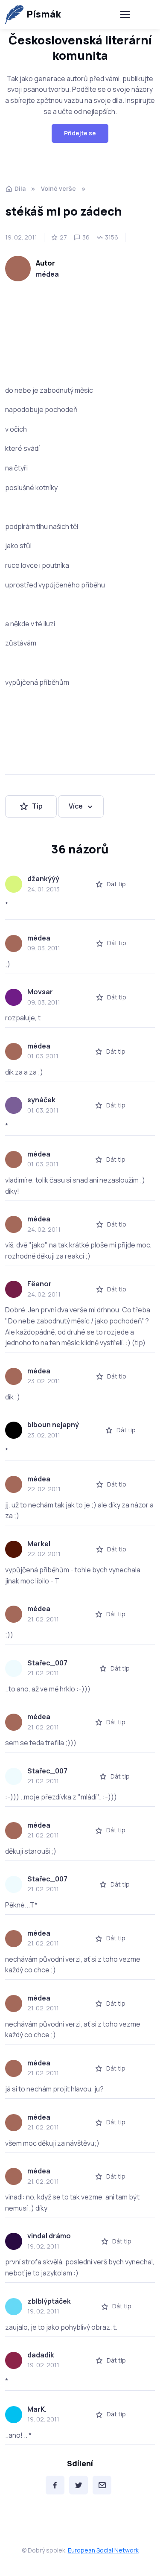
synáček (41, 1100)
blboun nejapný (53, 1425)
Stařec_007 (47, 1663)
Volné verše (58, 188)
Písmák (44, 14)
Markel (39, 1544)
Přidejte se (80, 133)
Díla (20, 188)
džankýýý (43, 879)
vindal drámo (49, 2236)
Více (76, 806)
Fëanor (39, 1284)
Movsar (40, 992)
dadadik (41, 2355)
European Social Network (103, 2550)
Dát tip (116, 884)
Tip (37, 806)
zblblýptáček (49, 2301)
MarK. (37, 2409)
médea (47, 274)
